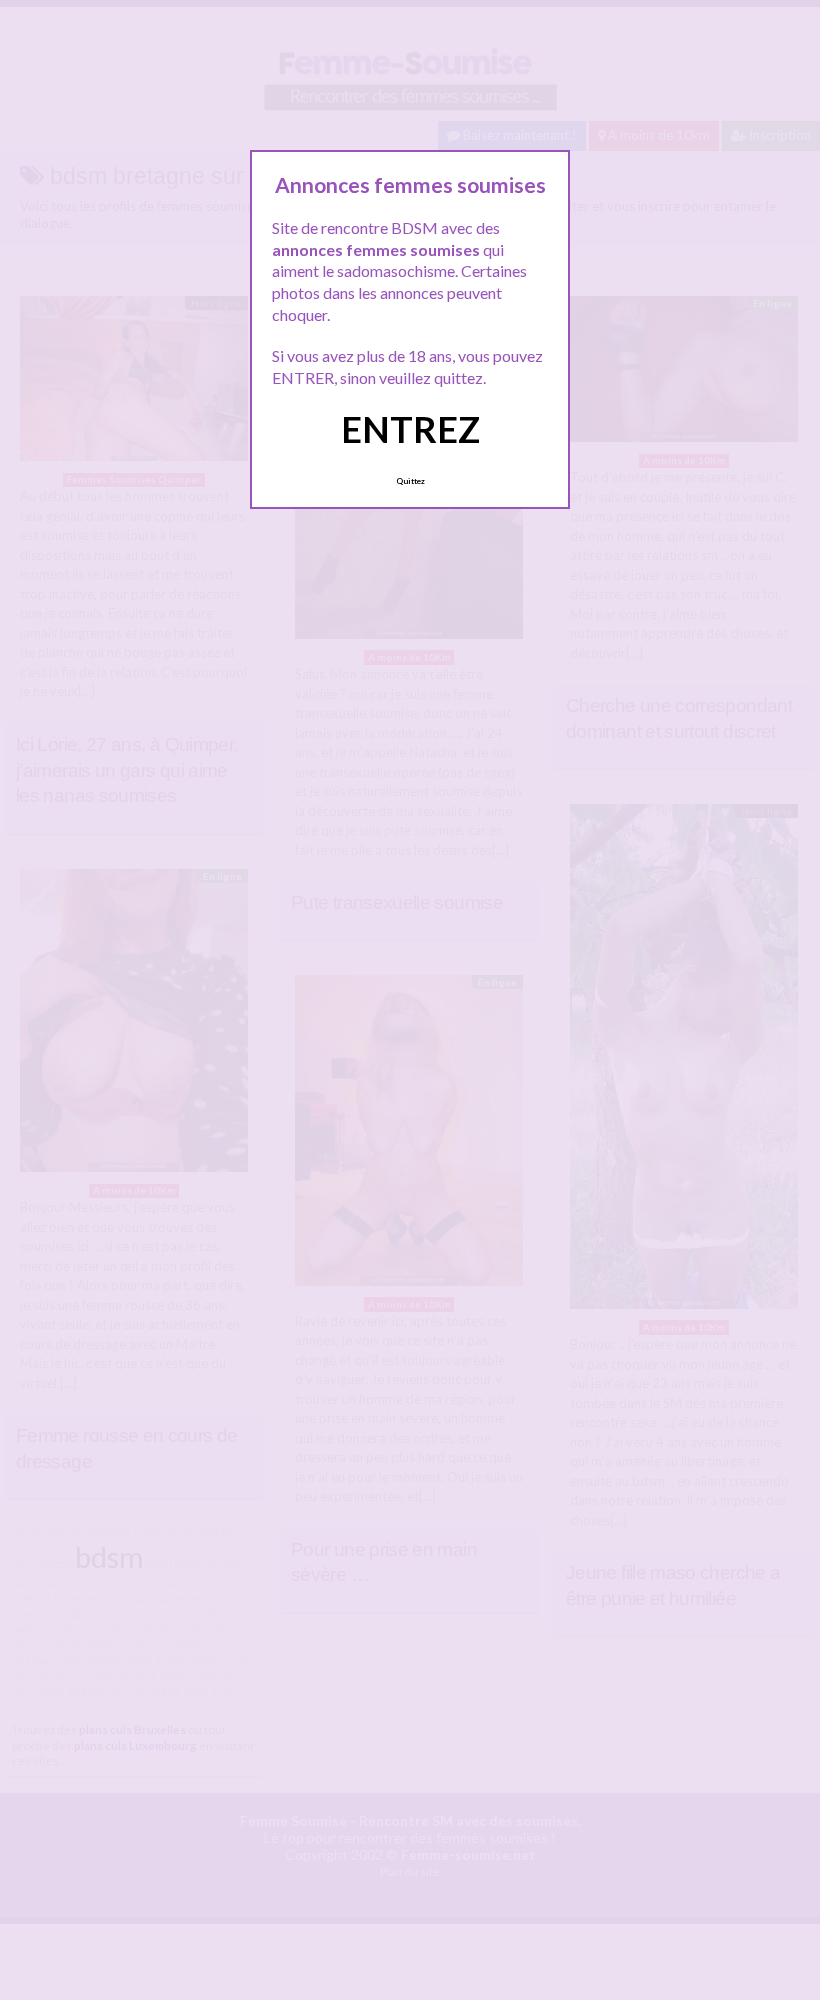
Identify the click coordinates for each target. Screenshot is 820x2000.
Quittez (410, 481)
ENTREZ (410, 429)
